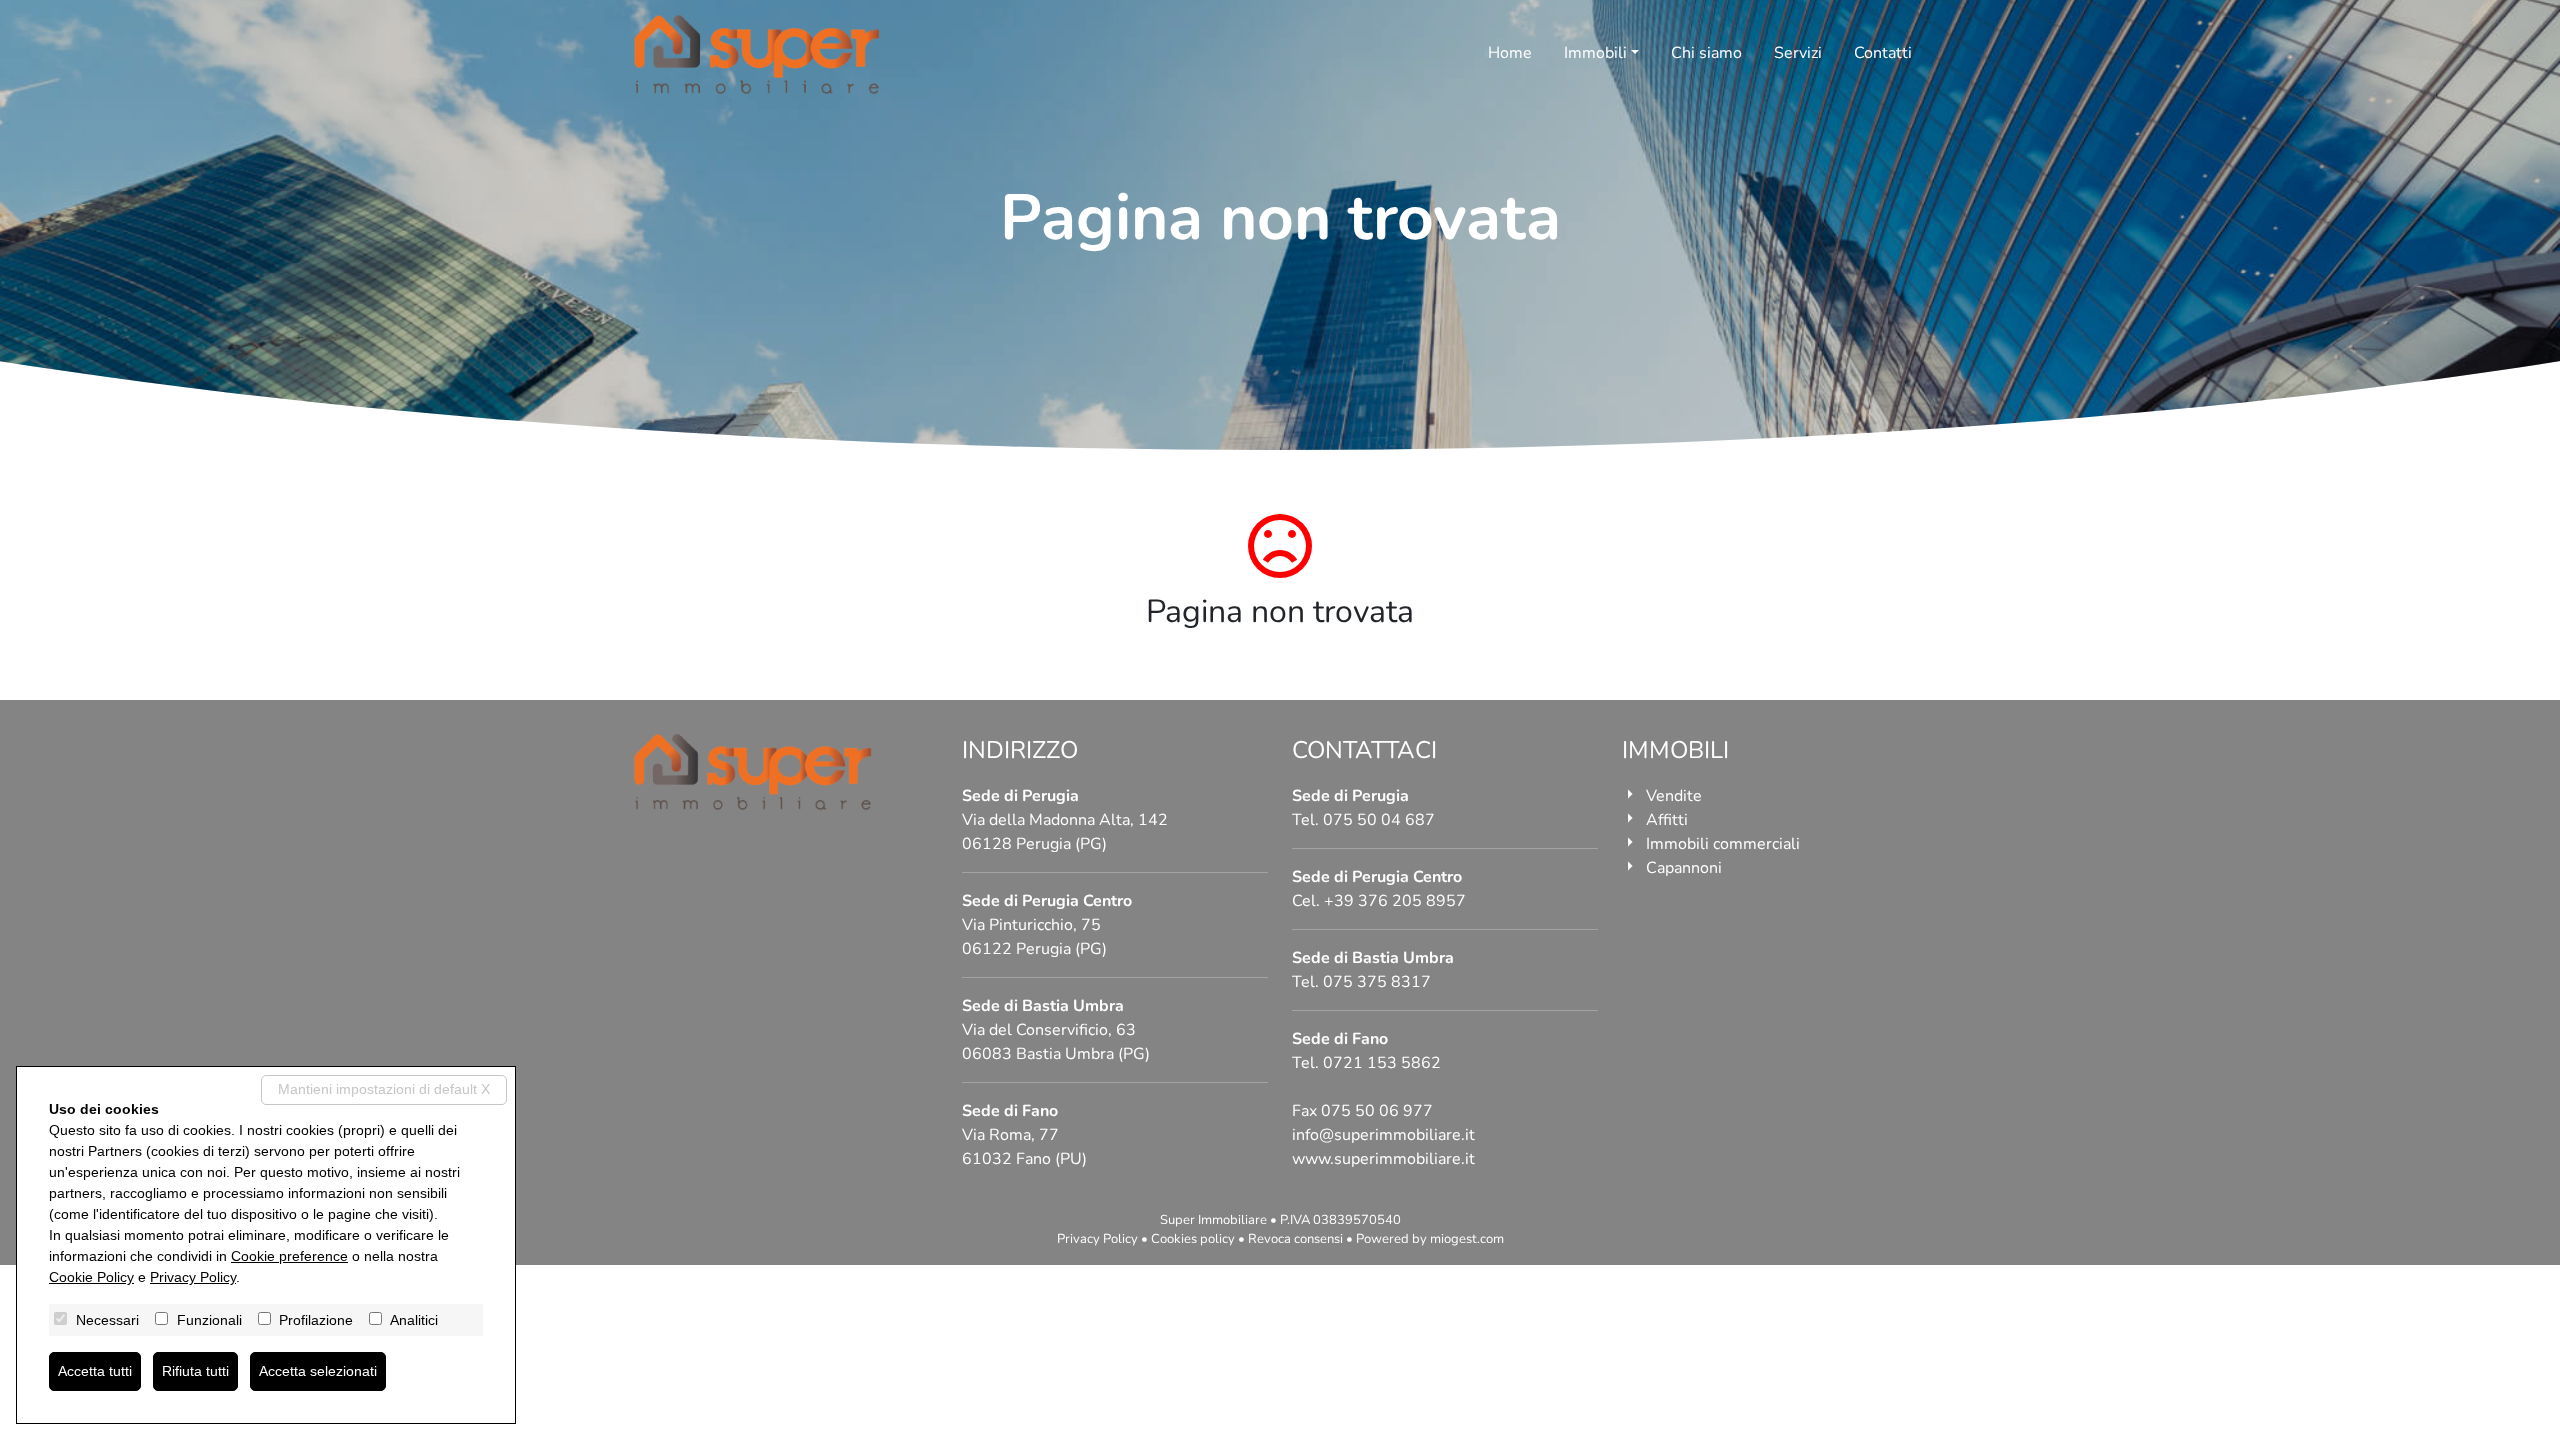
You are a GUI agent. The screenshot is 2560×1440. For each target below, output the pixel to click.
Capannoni (1684, 868)
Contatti (1883, 53)
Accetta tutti (95, 1371)
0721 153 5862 (1382, 1063)
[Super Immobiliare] (757, 54)
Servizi (1798, 53)
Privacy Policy (1097, 1239)
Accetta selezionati (318, 1371)
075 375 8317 (1377, 982)
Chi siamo (1706, 53)
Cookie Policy (91, 1277)
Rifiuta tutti (195, 1371)
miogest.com (1467, 1239)
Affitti (1667, 820)
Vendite (1674, 796)
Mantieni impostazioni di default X (384, 1089)
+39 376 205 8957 (1395, 901)
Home (1510, 53)
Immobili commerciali (1723, 844)
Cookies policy (1193, 1239)
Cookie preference (289, 1256)
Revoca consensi (1295, 1239)
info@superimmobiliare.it (1383, 1135)
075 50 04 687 (1379, 820)
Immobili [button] (1595, 53)
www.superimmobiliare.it (1383, 1159)
